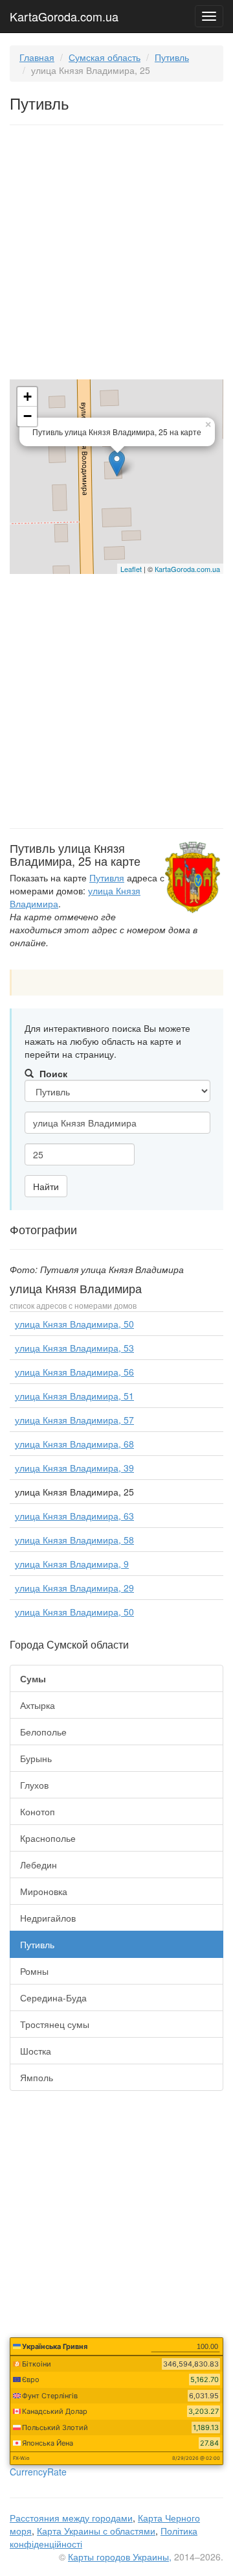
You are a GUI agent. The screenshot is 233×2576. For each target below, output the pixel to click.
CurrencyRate (38, 2472)
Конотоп (38, 1811)
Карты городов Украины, (120, 2557)
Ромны (34, 1971)
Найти (46, 1186)
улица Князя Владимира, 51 (74, 1396)
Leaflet (131, 569)
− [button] (28, 416)
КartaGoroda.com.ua (187, 569)
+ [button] (28, 397)
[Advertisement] (116, 255)
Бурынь (36, 1758)
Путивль (172, 57)
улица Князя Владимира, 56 (74, 1372)
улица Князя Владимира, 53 (74, 1348)
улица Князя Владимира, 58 (74, 1540)
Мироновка (44, 1891)
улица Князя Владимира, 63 (74, 1516)
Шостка (36, 2051)
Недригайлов (48, 1918)
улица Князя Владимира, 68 (74, 1444)
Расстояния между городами (71, 2518)
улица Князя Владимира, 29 (74, 1588)
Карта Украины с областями (96, 2531)
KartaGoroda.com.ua (64, 14)
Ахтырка (38, 1705)
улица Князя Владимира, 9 (72, 1564)
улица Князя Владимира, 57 (74, 1420)
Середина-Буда (53, 1998)
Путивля (107, 877)
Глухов (34, 1785)
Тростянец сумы (55, 2024)
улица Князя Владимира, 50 (74, 1324)
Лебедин (39, 1865)
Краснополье (48, 1838)
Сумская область (105, 57)
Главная (37, 57)
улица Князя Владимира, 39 (74, 1468)
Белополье (43, 1732)
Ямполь (37, 2077)
